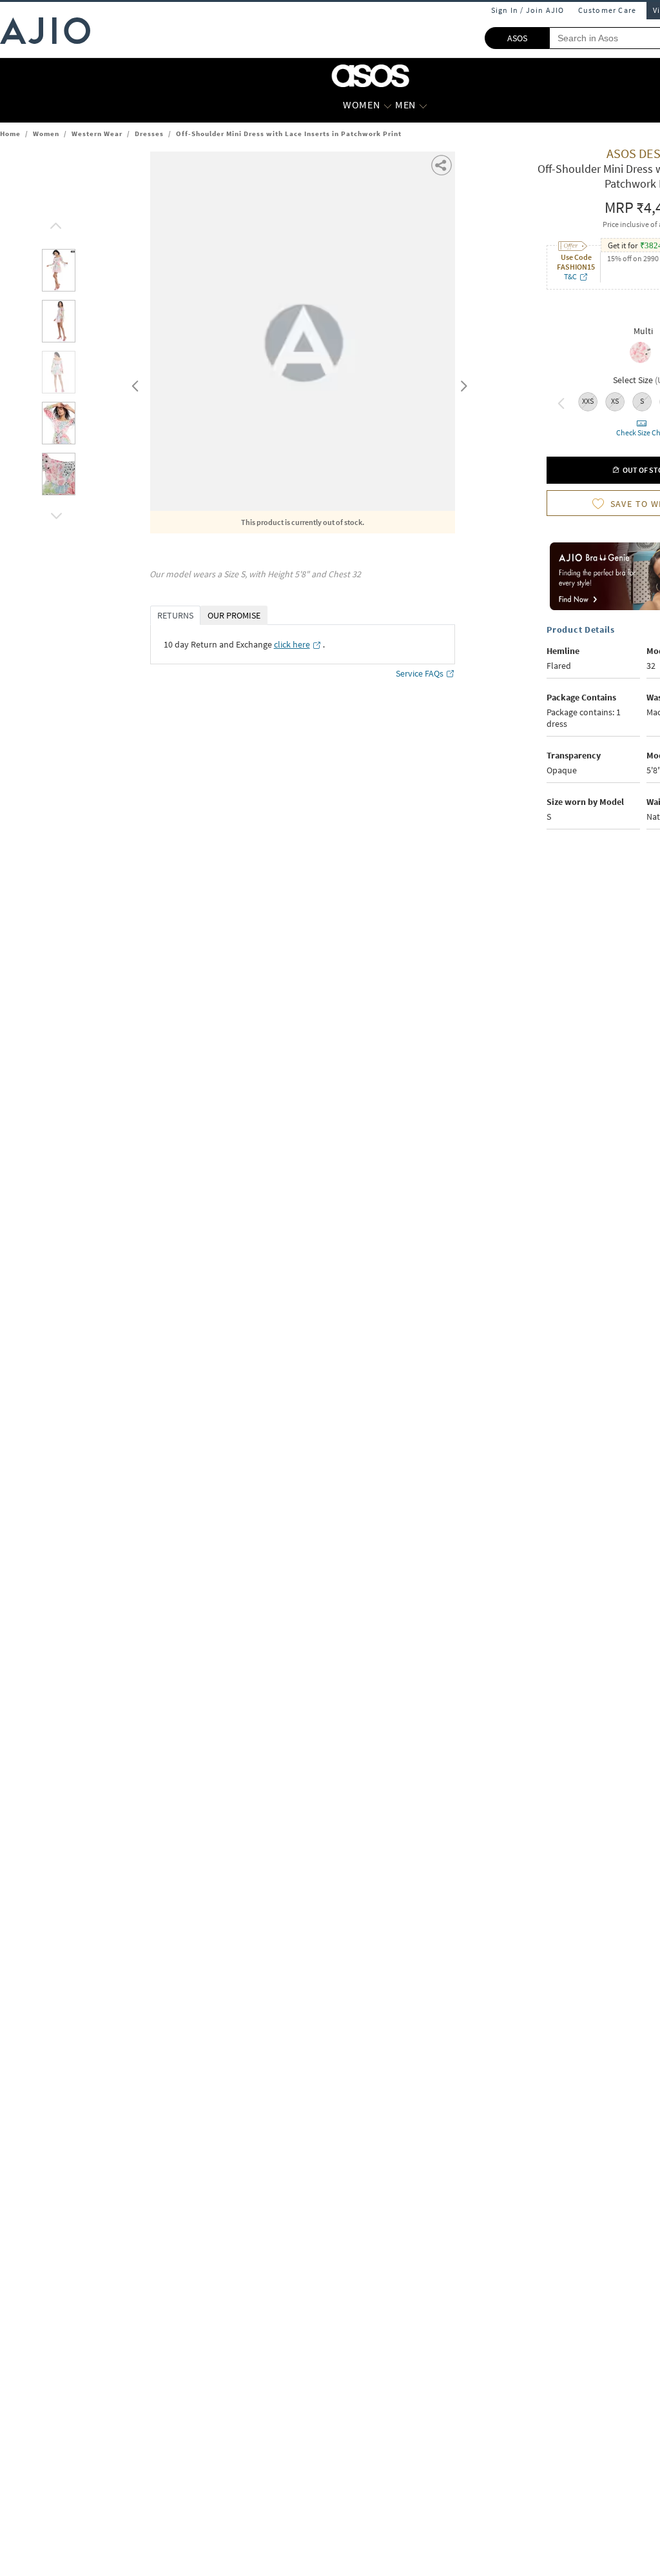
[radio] (640, 362)
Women (46, 134)
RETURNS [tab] (175, 615)
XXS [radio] (588, 401)
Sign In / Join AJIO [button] (528, 10)
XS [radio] (615, 401)
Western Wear (97, 134)
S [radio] (642, 401)
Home (10, 134)
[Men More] (423, 105)
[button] (54, 223)
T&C (570, 276)
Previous (133, 383)
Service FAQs (420, 673)
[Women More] (388, 105)
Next (461, 383)
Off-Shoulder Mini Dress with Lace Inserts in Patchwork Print (289, 134)
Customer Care (607, 10)
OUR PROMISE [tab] (234, 615)
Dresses (149, 134)
